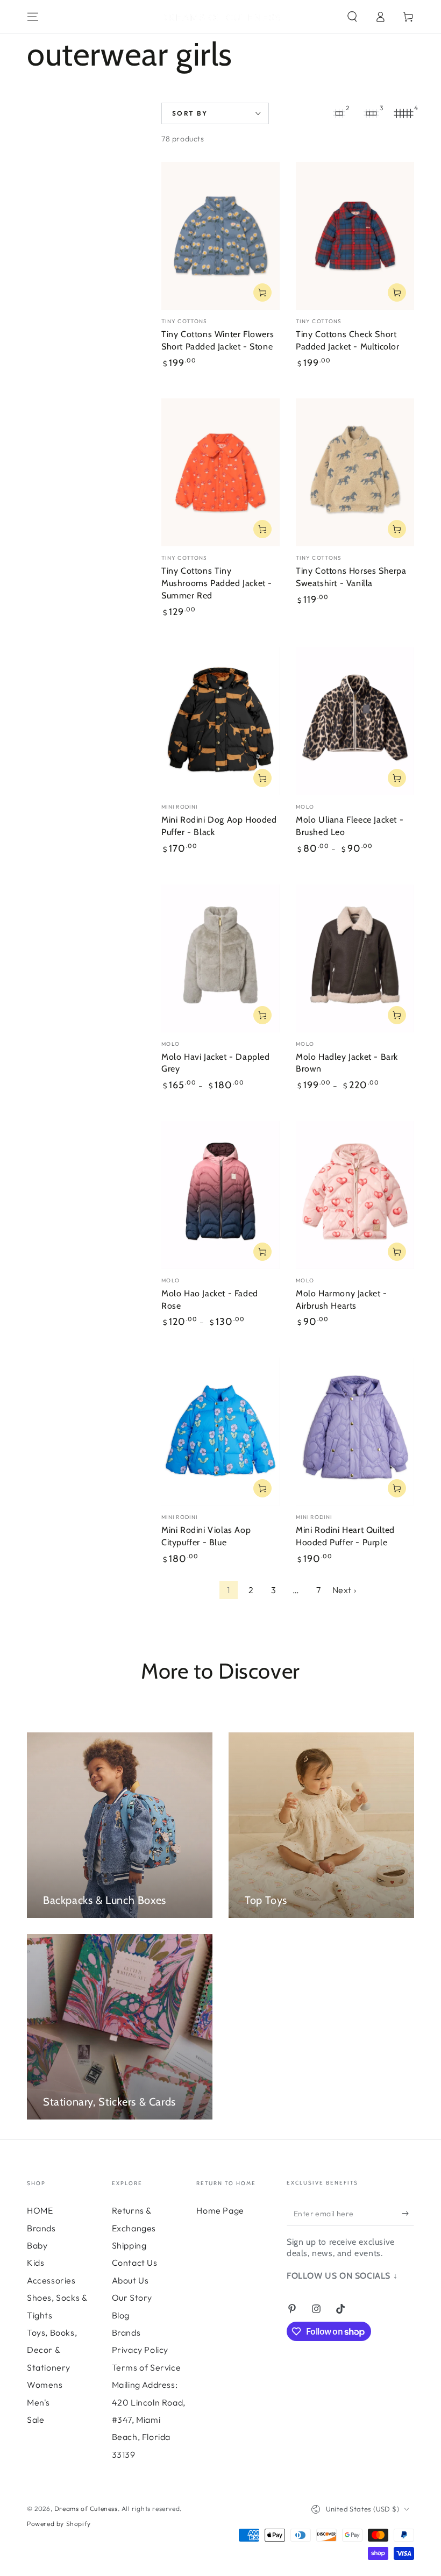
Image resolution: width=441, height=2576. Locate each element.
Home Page (220, 2210)
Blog (121, 2315)
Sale (35, 2420)
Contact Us (135, 2263)
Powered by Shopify (59, 2524)
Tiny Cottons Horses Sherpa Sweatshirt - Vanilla (351, 577)
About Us (130, 2280)
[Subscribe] (408, 2213)
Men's (38, 2402)
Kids (35, 2263)
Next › (344, 1590)
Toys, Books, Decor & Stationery (52, 2350)
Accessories (51, 2280)
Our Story (132, 2297)
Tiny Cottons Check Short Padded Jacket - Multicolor (348, 340)
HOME (40, 2210)
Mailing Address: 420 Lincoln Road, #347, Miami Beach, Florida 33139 (149, 2420)
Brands (41, 2228)
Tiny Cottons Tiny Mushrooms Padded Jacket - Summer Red (217, 583)
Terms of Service (147, 2367)
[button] (352, 17)
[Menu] (33, 17)
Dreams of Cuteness (86, 2509)
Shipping (129, 2245)
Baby (37, 2245)
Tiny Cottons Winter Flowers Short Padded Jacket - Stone (218, 340)
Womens (45, 2385)
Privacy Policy (140, 2350)
